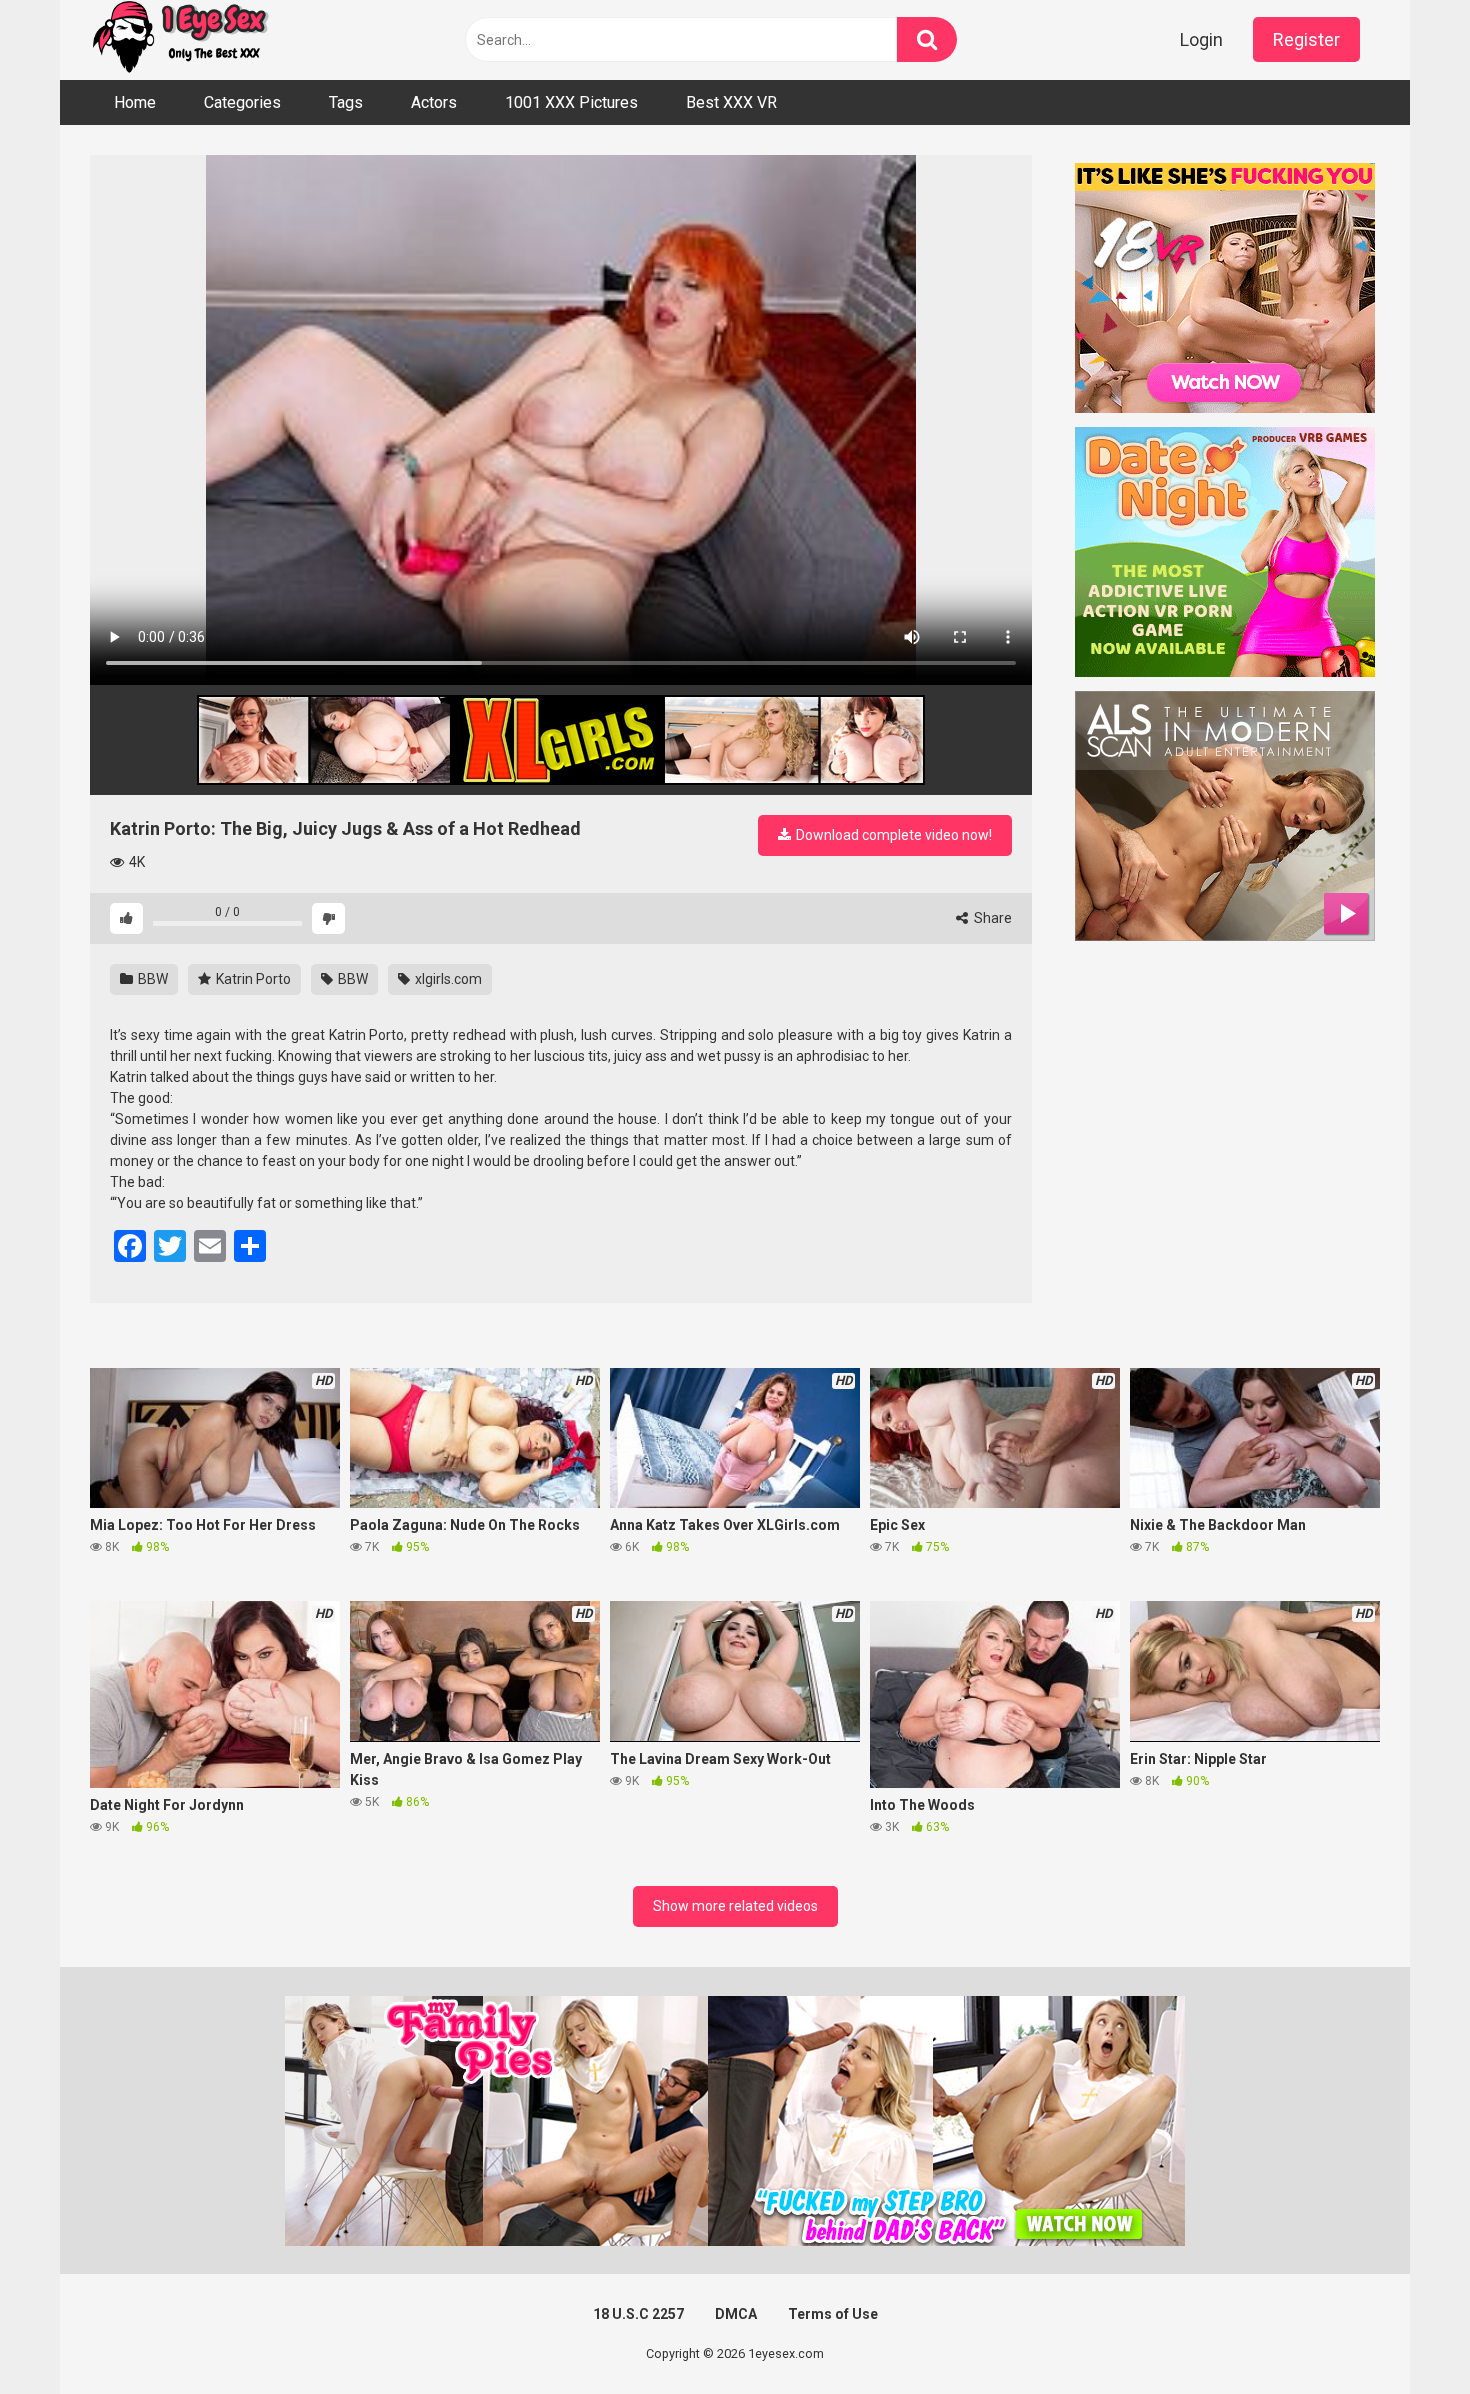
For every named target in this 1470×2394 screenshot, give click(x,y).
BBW (151, 979)
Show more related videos (735, 1906)
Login (1201, 39)
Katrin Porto (252, 979)
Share (991, 918)
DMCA (736, 2314)
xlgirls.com (447, 979)
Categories (242, 102)
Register (1306, 39)
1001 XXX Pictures (571, 102)
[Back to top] (1403, 2333)
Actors (434, 102)
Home (135, 102)
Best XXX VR (731, 102)
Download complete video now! (892, 835)
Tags (346, 102)
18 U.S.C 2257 (638, 2314)
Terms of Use (833, 2314)
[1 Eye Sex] (180, 40)
